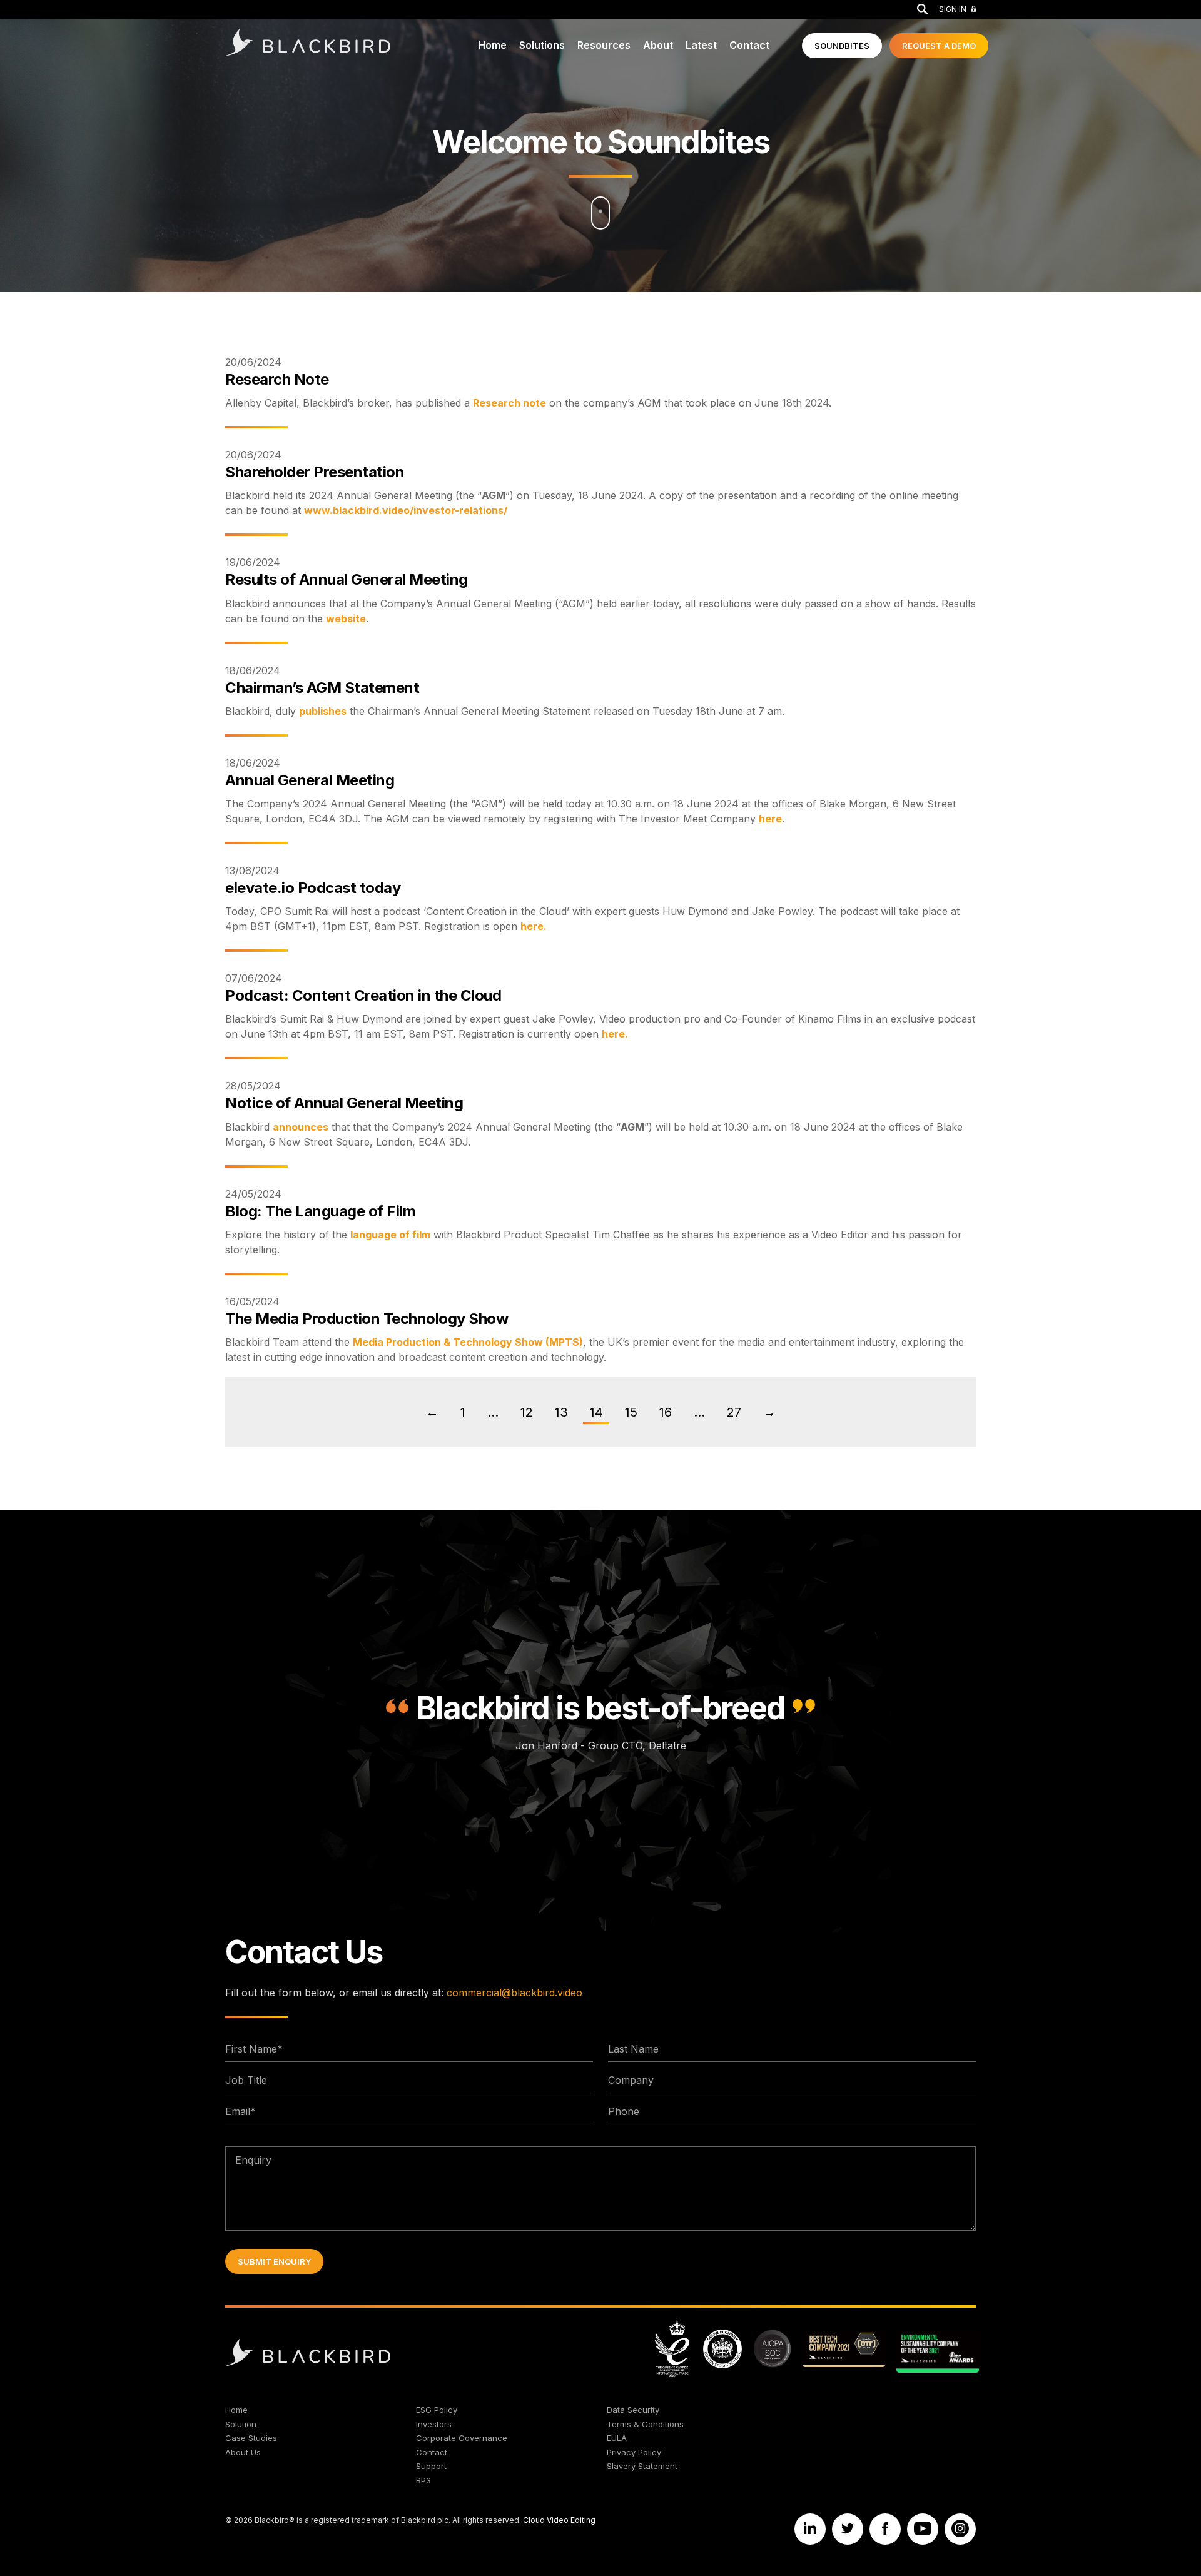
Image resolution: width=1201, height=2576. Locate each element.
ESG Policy (437, 2410)
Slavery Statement (642, 2466)
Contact (749, 45)
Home (492, 45)
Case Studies (251, 2438)
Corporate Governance (462, 2438)
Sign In (953, 9)
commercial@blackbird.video (514, 1993)
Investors (434, 2424)
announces (301, 1127)
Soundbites (842, 46)
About (658, 45)
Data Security (633, 2410)
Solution (241, 2424)
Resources (604, 45)
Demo (939, 46)
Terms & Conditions (645, 2424)
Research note (509, 403)
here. (534, 926)
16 (666, 1412)
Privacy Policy (634, 2452)
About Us (243, 2452)
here (770, 819)
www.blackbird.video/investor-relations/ (406, 510)
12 (527, 1412)
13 (561, 1412)
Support (431, 2466)
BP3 (423, 2480)
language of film (390, 1235)
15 (631, 1412)
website (346, 619)
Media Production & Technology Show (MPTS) (468, 1342)
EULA (617, 2438)
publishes (323, 711)
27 (734, 1412)
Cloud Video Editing (559, 2520)
